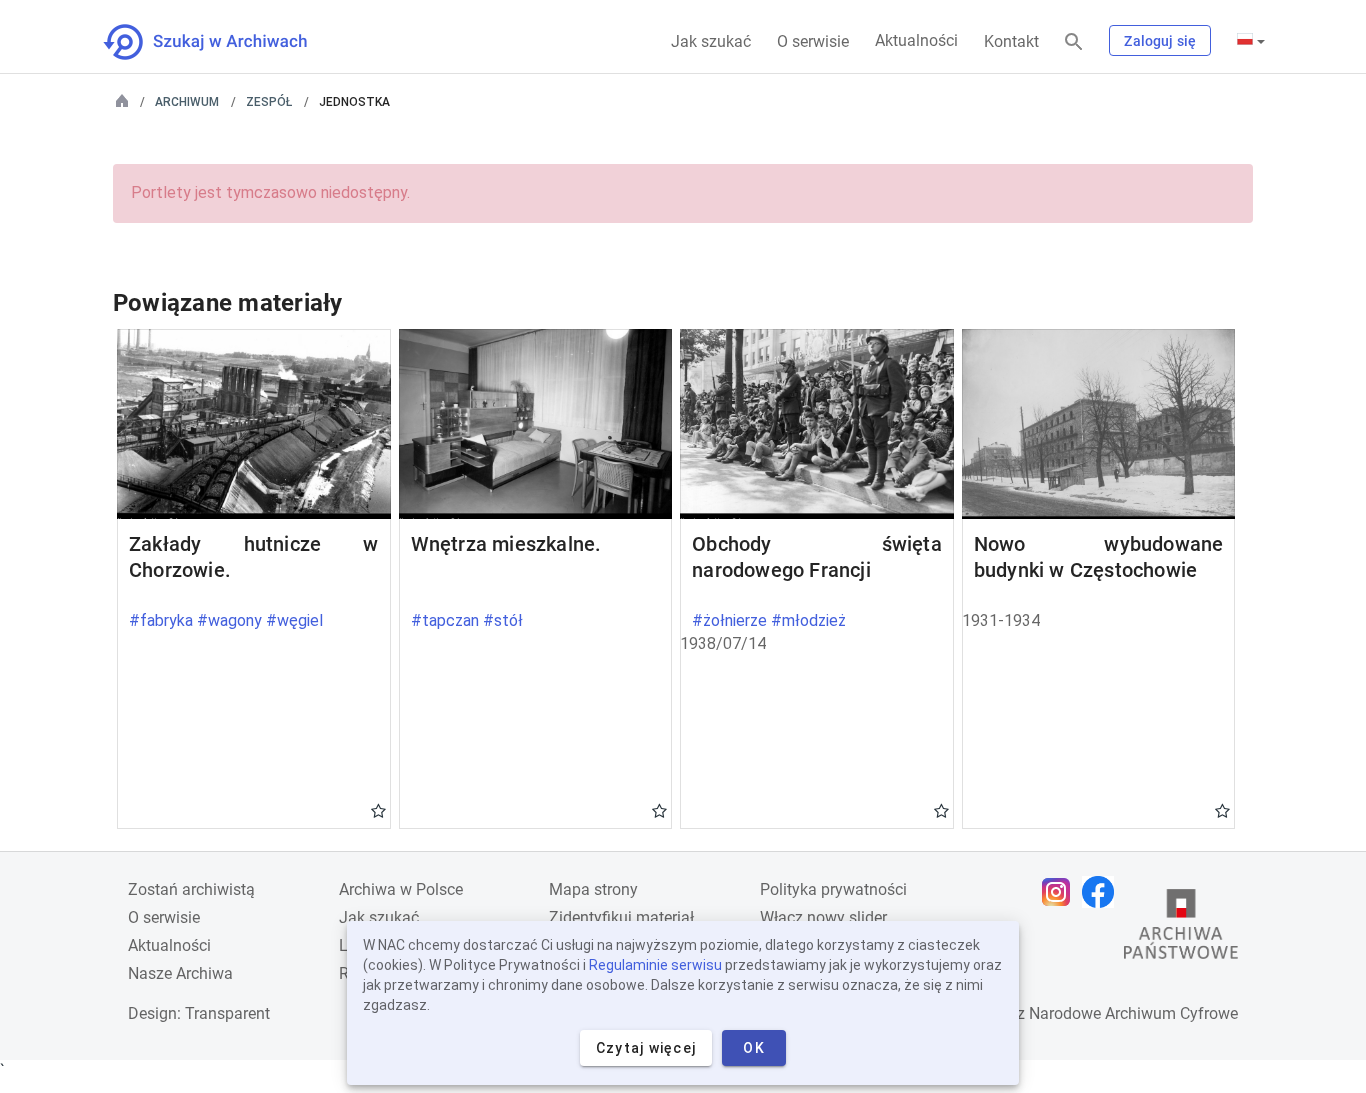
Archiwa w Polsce (401, 889)
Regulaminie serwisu (655, 965)
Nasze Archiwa (180, 973)
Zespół (269, 102)
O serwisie (813, 41)
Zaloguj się (1160, 41)
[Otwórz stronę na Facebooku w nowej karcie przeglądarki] (1103, 892)
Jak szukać (711, 41)
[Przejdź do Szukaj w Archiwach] (223, 42)
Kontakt (1011, 41)
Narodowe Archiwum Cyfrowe (1133, 1013)
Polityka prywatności (833, 889)
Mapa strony (593, 889)
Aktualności (916, 40)
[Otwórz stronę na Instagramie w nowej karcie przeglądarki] (1061, 892)
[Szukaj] (1074, 42)
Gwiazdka (378, 810)
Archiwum (187, 102)
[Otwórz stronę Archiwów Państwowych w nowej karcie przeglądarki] (1181, 929)
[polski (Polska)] (1251, 41)
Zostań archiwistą (191, 889)
